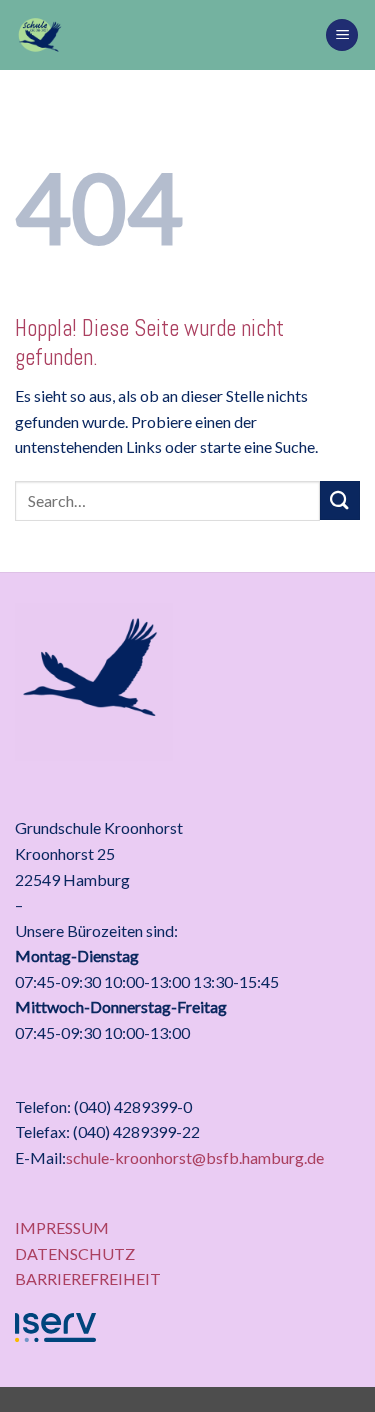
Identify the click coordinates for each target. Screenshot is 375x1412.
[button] (342, 35)
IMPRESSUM (62, 1227)
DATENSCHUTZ (75, 1253)
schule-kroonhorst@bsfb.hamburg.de (195, 1157)
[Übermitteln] (340, 500)
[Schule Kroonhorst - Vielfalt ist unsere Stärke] (162, 35)
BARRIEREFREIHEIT (88, 1278)
